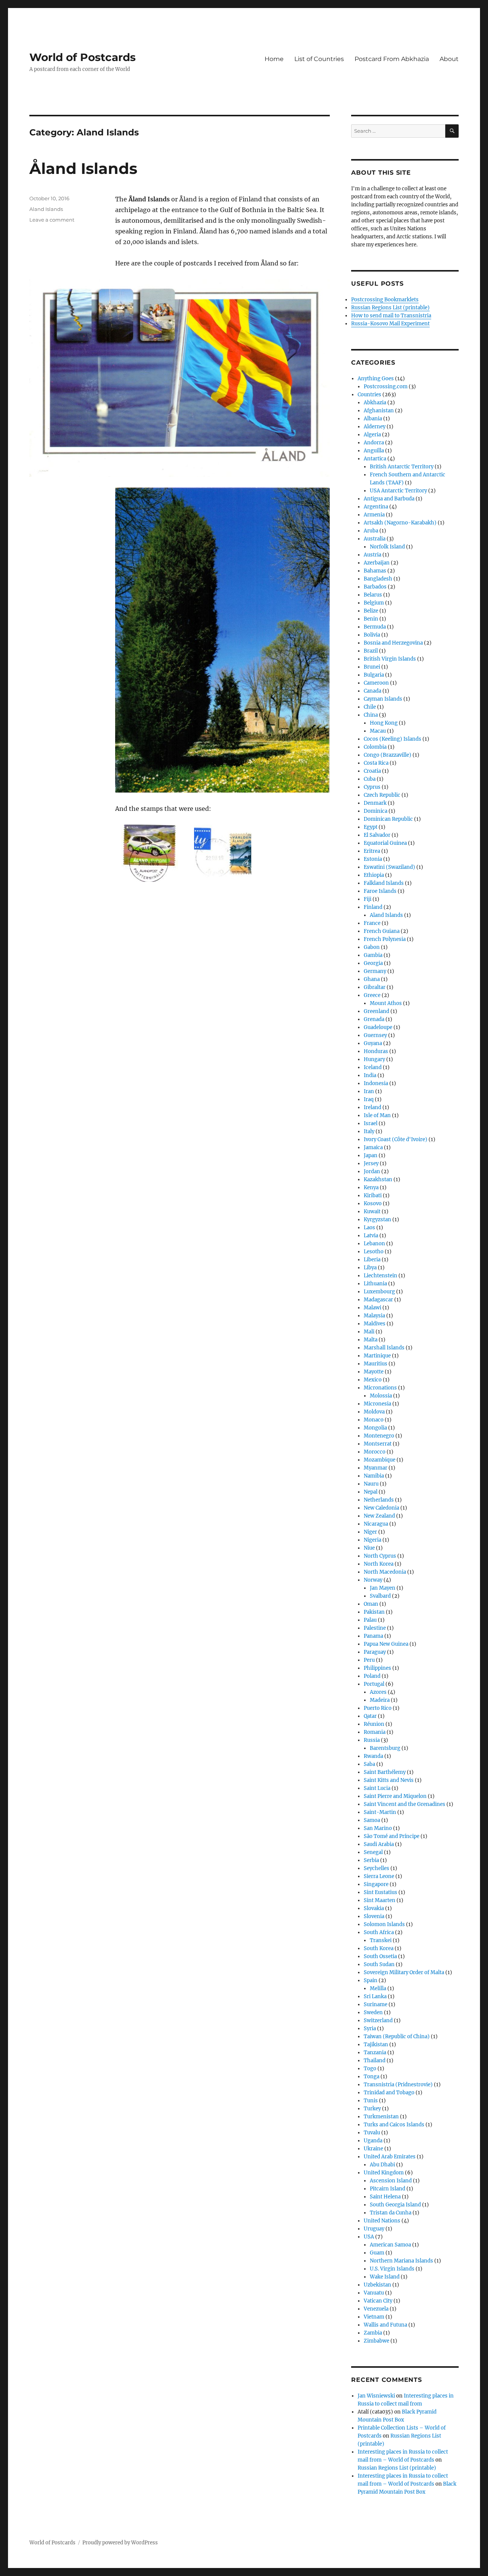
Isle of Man (377, 1115)
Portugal (374, 1684)
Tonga (372, 2077)
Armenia (374, 515)
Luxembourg (379, 1292)
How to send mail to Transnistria (391, 316)
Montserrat (378, 1444)
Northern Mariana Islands (401, 2261)
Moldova (374, 1412)
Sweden (373, 2012)
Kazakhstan (378, 1179)
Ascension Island (391, 2181)
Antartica (375, 459)
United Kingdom (384, 2173)
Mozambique (380, 1460)
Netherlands (379, 1500)
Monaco (374, 1420)
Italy (369, 1131)
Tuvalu (372, 2133)
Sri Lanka (375, 1996)
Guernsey (375, 1035)
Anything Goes (376, 379)
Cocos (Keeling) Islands (392, 739)
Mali (369, 1332)
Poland (372, 1676)
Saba (369, 1764)
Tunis (371, 2101)
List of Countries (319, 59)
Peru (369, 1660)
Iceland (373, 1067)
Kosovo (373, 1204)
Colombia (375, 747)
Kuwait (372, 1212)
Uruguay (374, 2229)
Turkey (372, 2109)
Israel (371, 1123)
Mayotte (374, 1372)
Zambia (373, 2333)
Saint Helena (385, 2197)
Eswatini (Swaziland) (389, 867)
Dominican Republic (388, 819)
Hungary (374, 1059)
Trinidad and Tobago (389, 2093)
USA (369, 2237)
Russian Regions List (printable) (390, 308)
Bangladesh (378, 579)
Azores (378, 1692)
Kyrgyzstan (377, 1220)
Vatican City (378, 2301)
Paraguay (375, 1652)
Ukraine (373, 2149)
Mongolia (375, 1428)
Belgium (374, 603)
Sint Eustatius (380, 1892)
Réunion (374, 1724)
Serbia (371, 1860)
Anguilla (374, 451)
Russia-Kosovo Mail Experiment (390, 324)
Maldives (375, 1324)
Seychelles (376, 1868)
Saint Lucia (377, 1788)
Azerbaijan (377, 563)
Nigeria (372, 1540)
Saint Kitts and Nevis (389, 1780)
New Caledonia (381, 1508)
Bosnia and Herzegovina (393, 643)
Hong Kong (384, 723)
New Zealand (379, 1516)
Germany (375, 971)
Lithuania (375, 1284)
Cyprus (372, 787)
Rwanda (373, 1756)
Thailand (375, 2061)
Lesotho (374, 1252)
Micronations (380, 1388)
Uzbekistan (377, 2285)
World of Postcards (83, 57)
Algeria (372, 435)
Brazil (371, 651)
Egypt (371, 827)
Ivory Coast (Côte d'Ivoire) (396, 1139)
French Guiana (382, 931)
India (370, 1075)
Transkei (381, 1940)
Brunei (372, 667)
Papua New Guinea (386, 1644)
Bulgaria (374, 675)
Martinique (377, 1356)
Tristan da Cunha (391, 2213)
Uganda (373, 2141)
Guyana (373, 1043)
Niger (370, 1532)
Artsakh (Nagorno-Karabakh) (400, 523)
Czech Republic (382, 795)
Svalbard (380, 1596)
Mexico (373, 1380)
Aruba (371, 531)
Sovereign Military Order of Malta (404, 1972)
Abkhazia (375, 403)
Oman (371, 1604)
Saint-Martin (380, 1812)
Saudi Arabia (379, 1844)
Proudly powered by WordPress (120, 2543)
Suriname (376, 2004)
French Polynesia (385, 939)
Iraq (369, 1099)
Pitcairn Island (388, 2189)
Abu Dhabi (382, 2165)
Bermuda (375, 627)
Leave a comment (52, 220)
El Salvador (377, 835)
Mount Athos (386, 1003)
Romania (375, 1732)
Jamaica (373, 1147)
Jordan (372, 1171)
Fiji (368, 899)
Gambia (373, 955)
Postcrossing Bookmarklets (385, 300)
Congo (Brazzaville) (388, 755)
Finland (373, 907)
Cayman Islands (383, 699)
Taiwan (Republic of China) (397, 2037)
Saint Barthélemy (385, 1772)
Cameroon (376, 683)
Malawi (372, 1308)
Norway (373, 1580)
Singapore (376, 1884)
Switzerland (378, 2020)
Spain (371, 1980)
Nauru (371, 1484)
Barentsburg (385, 1748)
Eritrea (372, 851)
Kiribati (373, 1196)
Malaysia (374, 1316)
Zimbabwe (376, 2341)
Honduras (376, 1051)
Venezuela (376, 2309)
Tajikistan (376, 2045)
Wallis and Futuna (385, 2325)
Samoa (372, 1820)
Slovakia (374, 1908)
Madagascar (378, 1300)
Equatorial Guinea (385, 843)
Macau (378, 731)
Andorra (374, 443)
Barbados (375, 587)
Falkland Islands (384, 883)
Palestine (375, 1628)
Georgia (373, 963)
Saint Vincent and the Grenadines (405, 1804)
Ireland (372, 1107)
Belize (371, 611)
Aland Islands (46, 209)
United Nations (382, 2221)
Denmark (375, 803)
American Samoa (390, 2245)
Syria (370, 2028)
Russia (372, 1740)
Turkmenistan (381, 2117)
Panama (373, 1636)
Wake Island (385, 2277)
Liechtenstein (380, 1276)
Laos (369, 1228)
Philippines (377, 1668)
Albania (373, 419)
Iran (369, 1091)
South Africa (379, 1932)
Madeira (380, 1700)
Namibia (374, 1476)
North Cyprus (380, 1556)
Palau (370, 1620)
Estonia (373, 859)
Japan (371, 1155)
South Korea (379, 1948)
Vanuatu (374, 2293)
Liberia (372, 1260)
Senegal (373, 1852)
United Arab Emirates (390, 2157)
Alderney (375, 427)
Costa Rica (376, 763)
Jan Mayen (383, 1588)
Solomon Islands (384, 1924)
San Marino (378, 1828)
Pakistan (374, 1612)
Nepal (371, 1492)
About (449, 59)
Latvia (371, 1236)
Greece (372, 995)
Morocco (375, 1452)
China (371, 715)
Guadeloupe (378, 1027)
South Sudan (379, 1964)
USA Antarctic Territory (398, 491)
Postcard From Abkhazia (392, 59)
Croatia (372, 771)
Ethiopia (374, 875)
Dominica (376, 811)
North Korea (379, 1564)
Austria (372, 555)
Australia (375, 539)
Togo (370, 2069)
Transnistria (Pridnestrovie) (398, 2085)
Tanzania (375, 2053)
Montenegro (379, 1436)
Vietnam (374, 2317)
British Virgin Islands (390, 659)
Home (274, 59)
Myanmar (376, 1468)
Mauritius (376, 1364)
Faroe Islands (380, 891)
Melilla (378, 1988)
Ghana (372, 979)
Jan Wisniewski (376, 2396)
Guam (377, 2253)
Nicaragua (376, 1524)
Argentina (376, 507)
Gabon (372, 947)
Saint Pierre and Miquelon (395, 1796)
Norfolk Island (387, 547)
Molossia (381, 1396)
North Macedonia (385, 1572)
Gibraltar (375, 987)
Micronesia (377, 1404)
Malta (371, 1340)
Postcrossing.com (386, 387)
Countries (369, 395)
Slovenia (374, 1916)
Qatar (370, 1716)
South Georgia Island (395, 2205)
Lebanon (374, 1244)
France (372, 923)
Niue (369, 1548)
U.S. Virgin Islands (392, 2269)
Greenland (376, 1011)
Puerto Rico (378, 1708)
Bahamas (375, 571)
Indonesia (376, 1083)
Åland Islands (83, 168)
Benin (371, 619)
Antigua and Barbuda (389, 499)
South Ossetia (380, 1956)
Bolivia (372, 635)
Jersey (371, 1163)
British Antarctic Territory (402, 467)
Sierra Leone (379, 1876)
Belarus (373, 595)
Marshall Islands (384, 1348)
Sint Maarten (380, 1900)
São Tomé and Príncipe (392, 1836)
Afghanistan (379, 411)
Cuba (370, 779)
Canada (372, 691)
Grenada (374, 1019)
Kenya (371, 1188)
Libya (370, 1268)
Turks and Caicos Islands (394, 2125)
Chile (370, 707)
